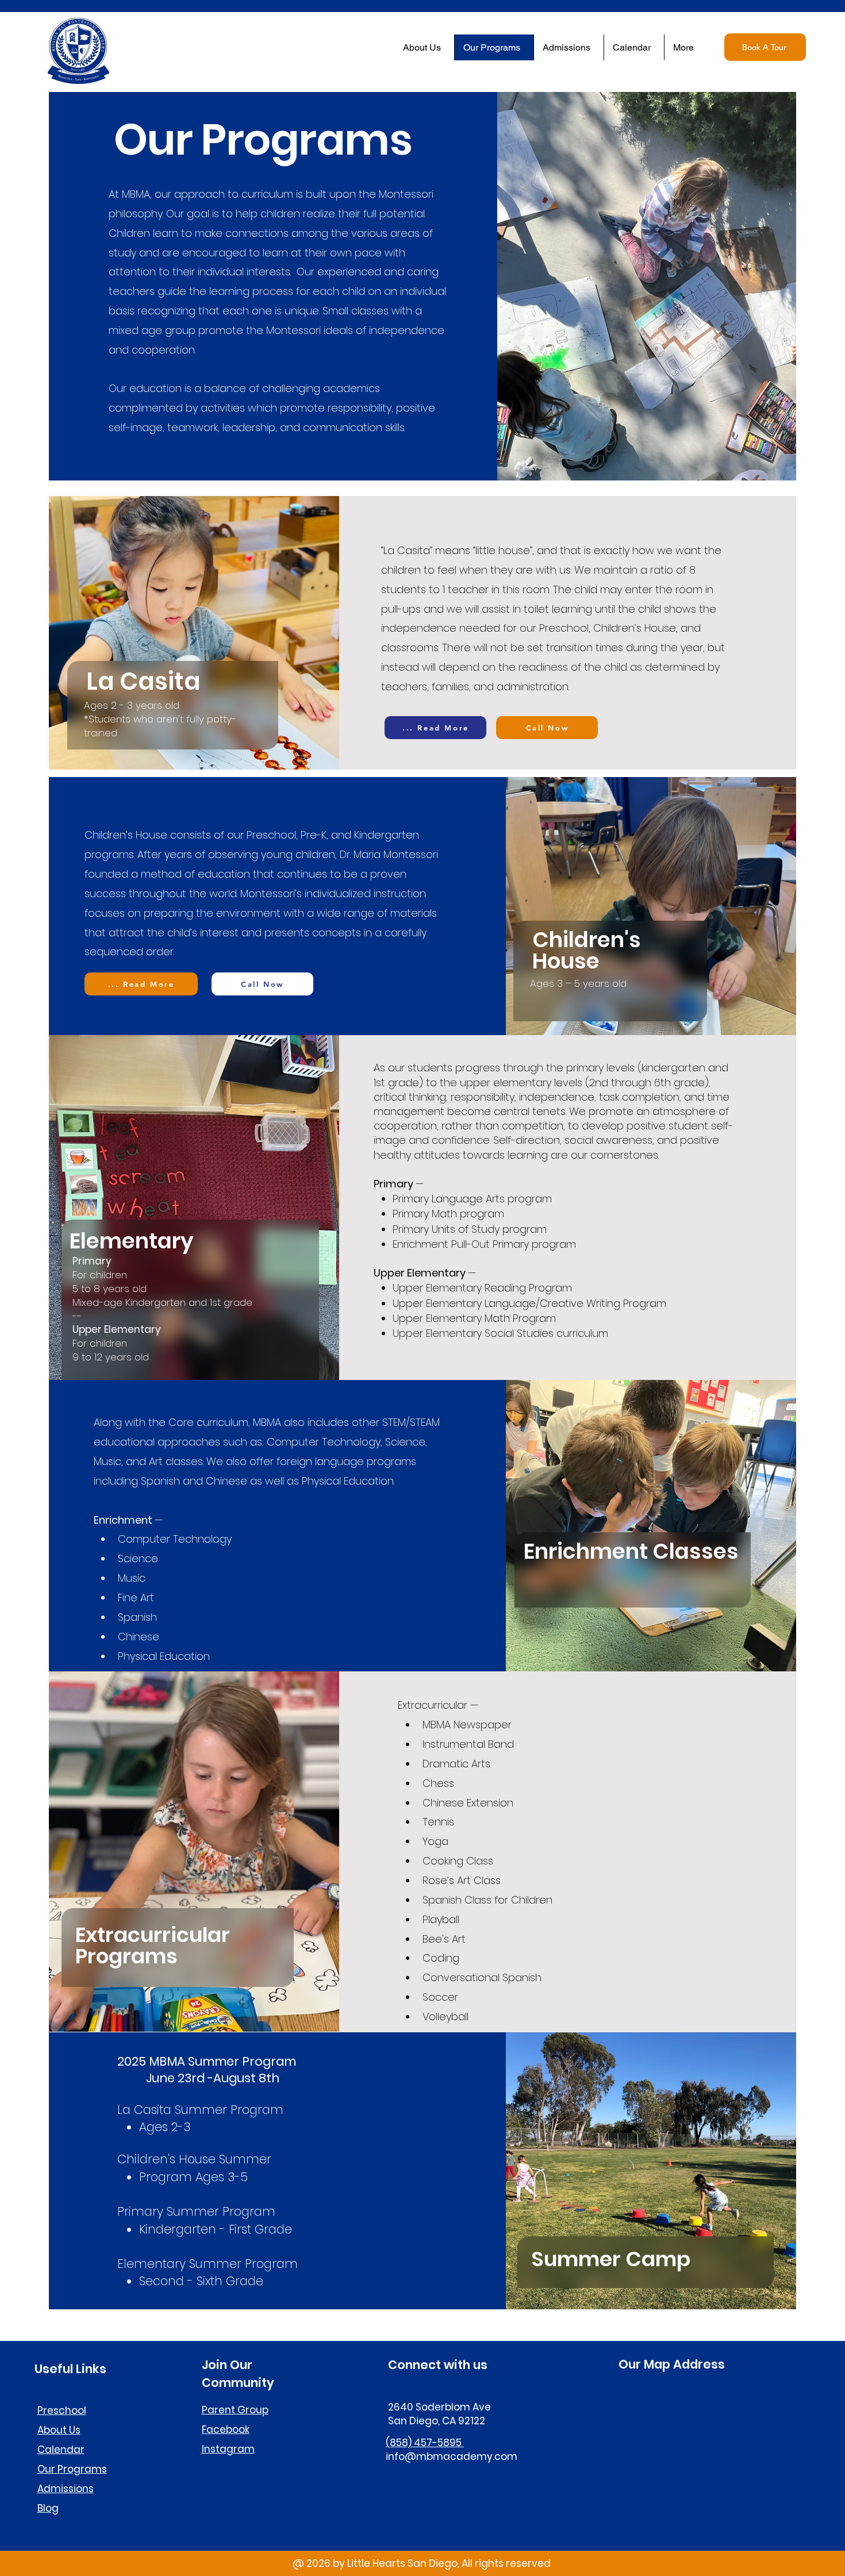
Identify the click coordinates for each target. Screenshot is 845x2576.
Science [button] (138, 1558)
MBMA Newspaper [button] (467, 1725)
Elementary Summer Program (208, 2264)
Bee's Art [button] (444, 1939)
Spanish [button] (137, 1617)
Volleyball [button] (445, 2016)
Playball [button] (441, 1919)
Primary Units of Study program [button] (470, 1229)
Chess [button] (438, 1783)
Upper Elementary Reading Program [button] (482, 1288)
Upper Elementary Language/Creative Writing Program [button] (531, 1303)
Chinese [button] (139, 1637)
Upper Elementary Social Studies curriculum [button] (500, 1333)
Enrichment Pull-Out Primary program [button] (484, 1244)
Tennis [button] (438, 1822)
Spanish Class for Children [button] (487, 1900)
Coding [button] (441, 1958)
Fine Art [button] (136, 1597)
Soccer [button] (440, 1997)
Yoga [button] (435, 1841)
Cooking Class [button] (458, 1861)
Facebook (226, 2429)
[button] (435, 728)
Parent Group (235, 2410)
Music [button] (132, 1578)
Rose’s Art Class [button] (462, 1880)
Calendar (61, 2450)
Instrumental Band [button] (468, 1744)
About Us (59, 2430)
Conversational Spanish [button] (482, 1977)
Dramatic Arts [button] (456, 1764)
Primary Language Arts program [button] (472, 1199)
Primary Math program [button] (448, 1214)
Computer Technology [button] (175, 1539)
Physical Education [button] (164, 1656)
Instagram (228, 2449)
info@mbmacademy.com (452, 2456)
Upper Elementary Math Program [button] (476, 1318)
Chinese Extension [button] (468, 1803)
